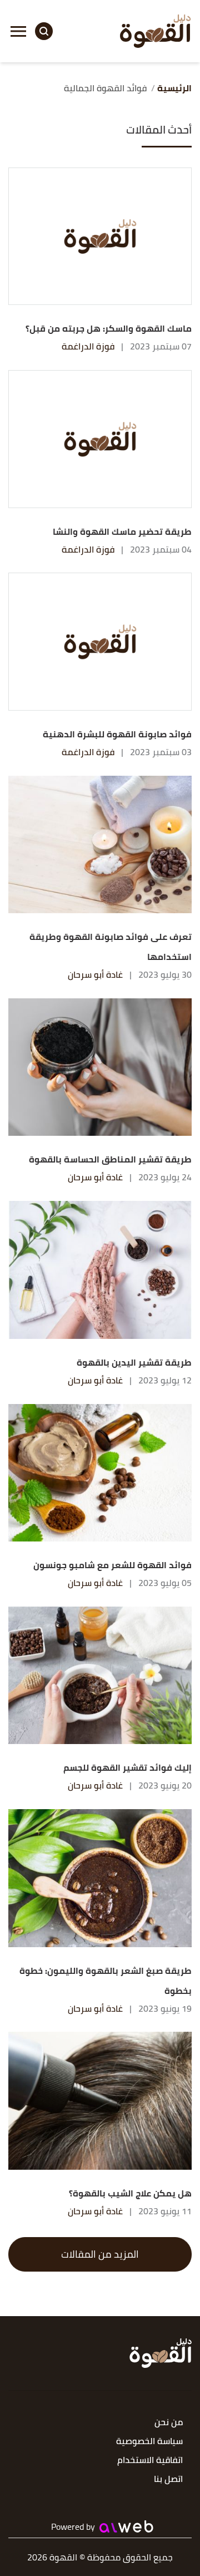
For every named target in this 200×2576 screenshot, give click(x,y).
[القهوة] (156, 31)
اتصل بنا (168, 2479)
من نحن (169, 2423)
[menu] (18, 31)
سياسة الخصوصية (149, 2442)
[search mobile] (44, 31)
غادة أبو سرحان (95, 974)
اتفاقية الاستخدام (150, 2461)
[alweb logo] (126, 2526)
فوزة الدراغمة (88, 346)
